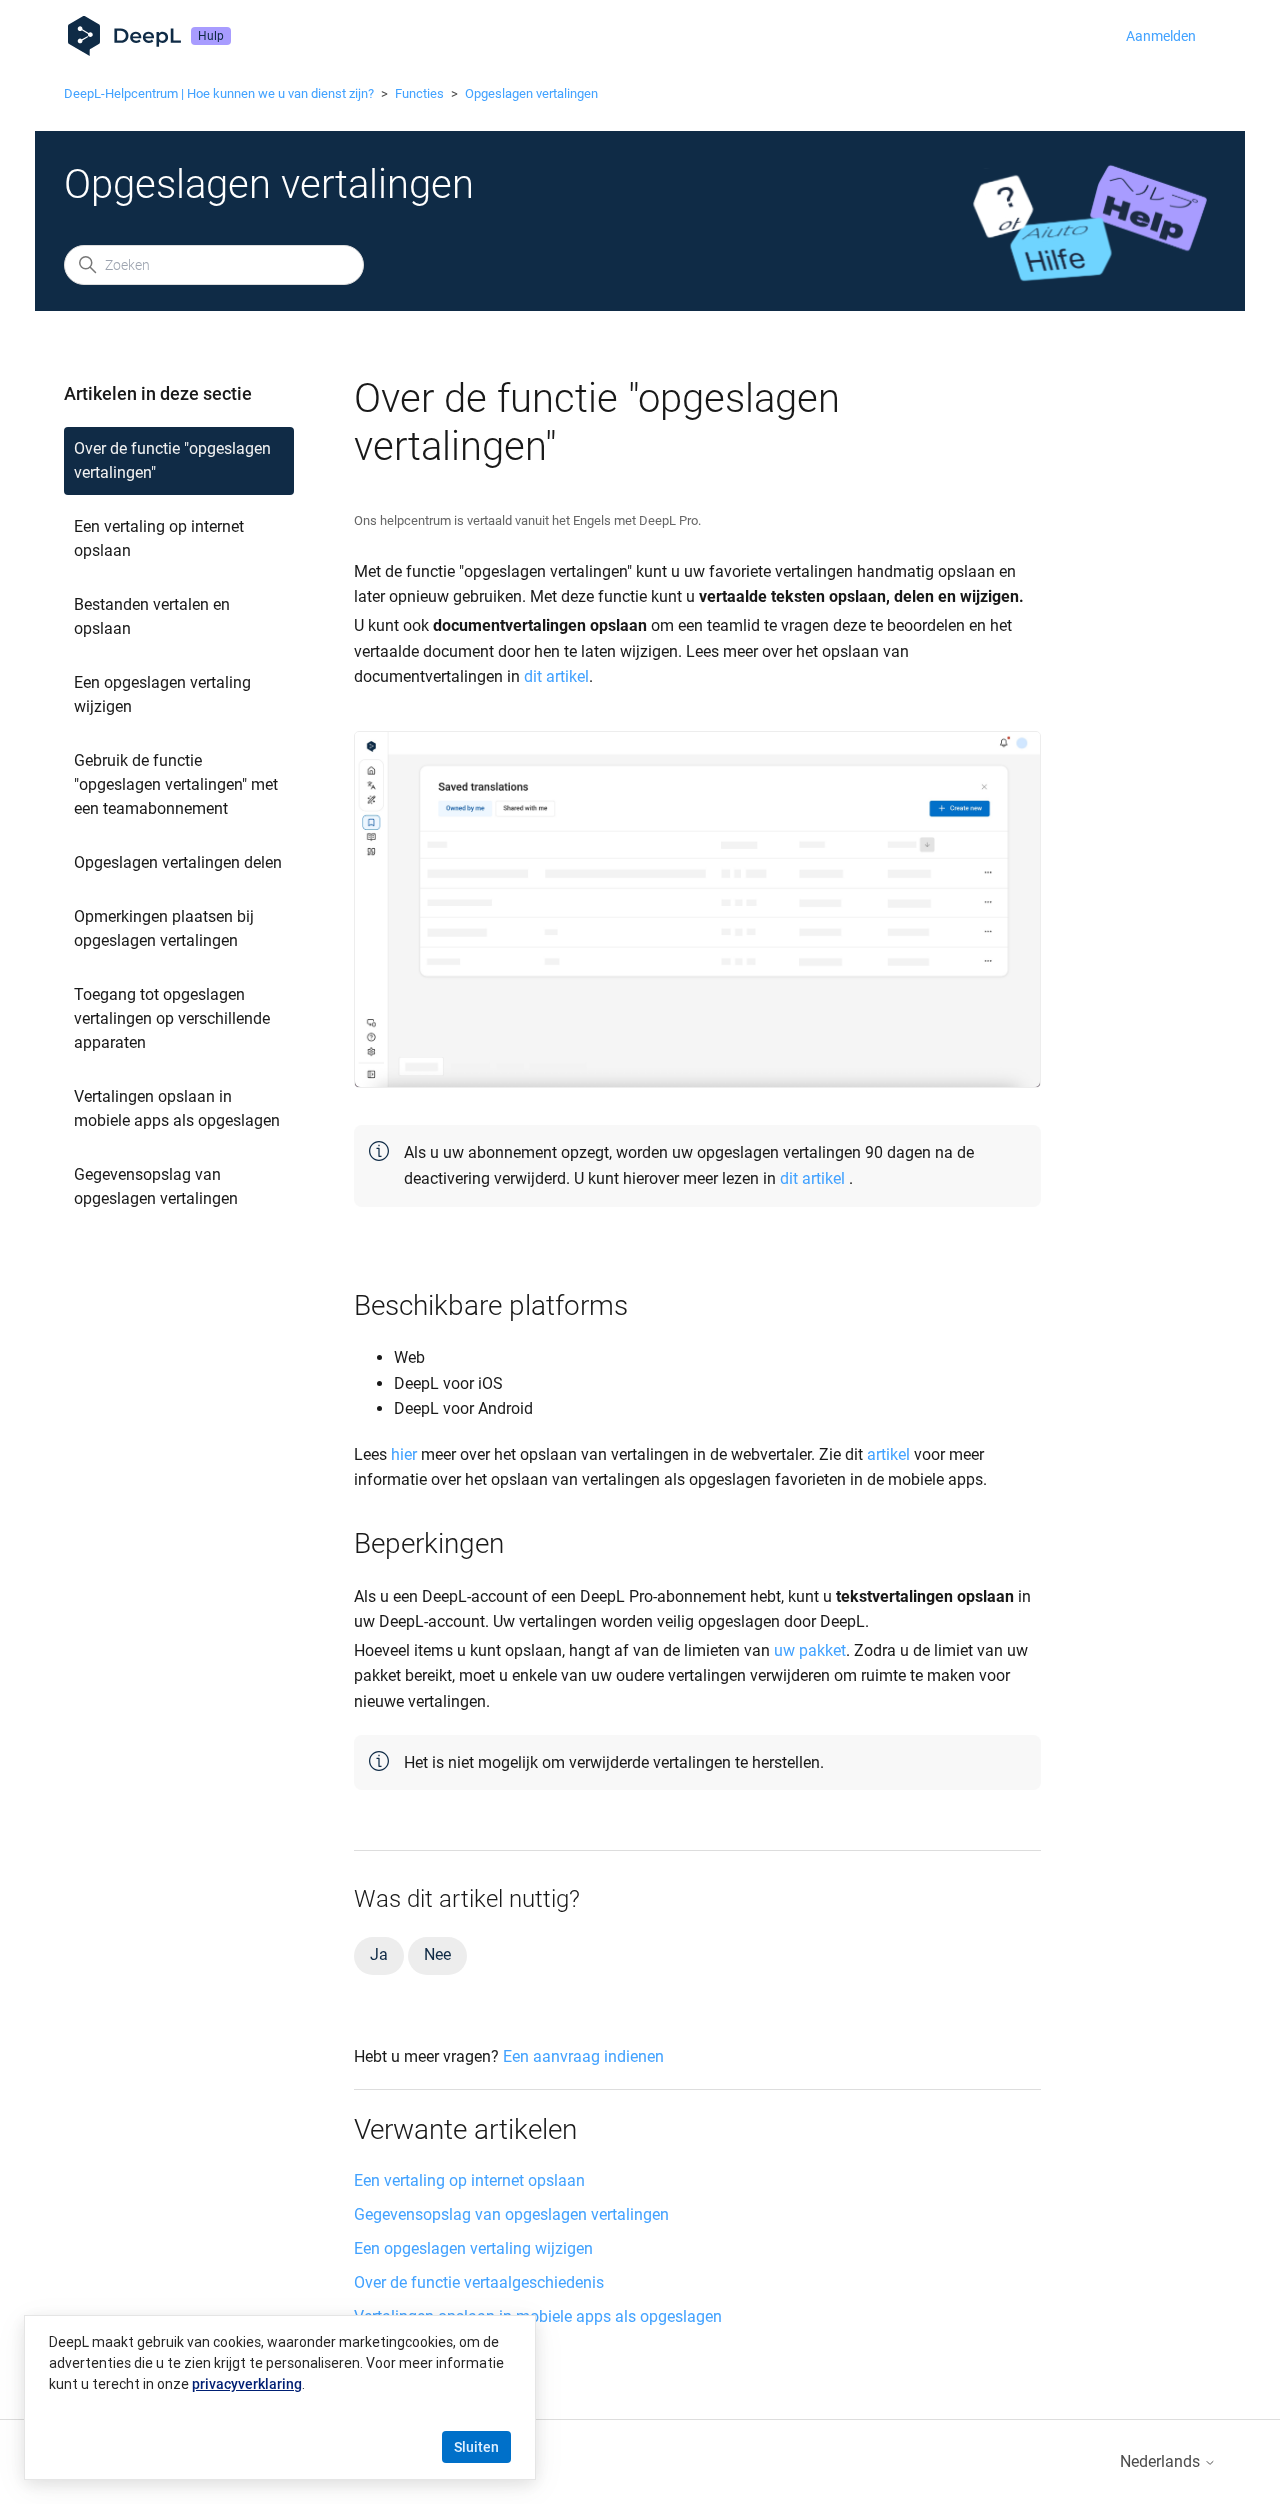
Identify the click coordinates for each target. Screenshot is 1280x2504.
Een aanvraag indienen (583, 2056)
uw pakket (810, 1650)
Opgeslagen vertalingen (531, 93)
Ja (379, 1954)
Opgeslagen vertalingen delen (178, 862)
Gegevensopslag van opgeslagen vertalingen (156, 1186)
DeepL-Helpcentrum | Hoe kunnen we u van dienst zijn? (219, 93)
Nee (437, 1954)
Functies (419, 93)
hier (404, 1454)
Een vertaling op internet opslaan (159, 538)
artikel (888, 1454)
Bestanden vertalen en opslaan (152, 616)
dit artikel (556, 676)
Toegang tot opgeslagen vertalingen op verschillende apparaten (172, 1018)
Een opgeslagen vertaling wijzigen (162, 694)
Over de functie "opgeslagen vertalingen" (172, 460)
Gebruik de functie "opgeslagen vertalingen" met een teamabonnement (176, 784)
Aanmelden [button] (1161, 36)
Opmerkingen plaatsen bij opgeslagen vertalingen (164, 928)
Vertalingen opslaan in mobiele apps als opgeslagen (177, 1108)
